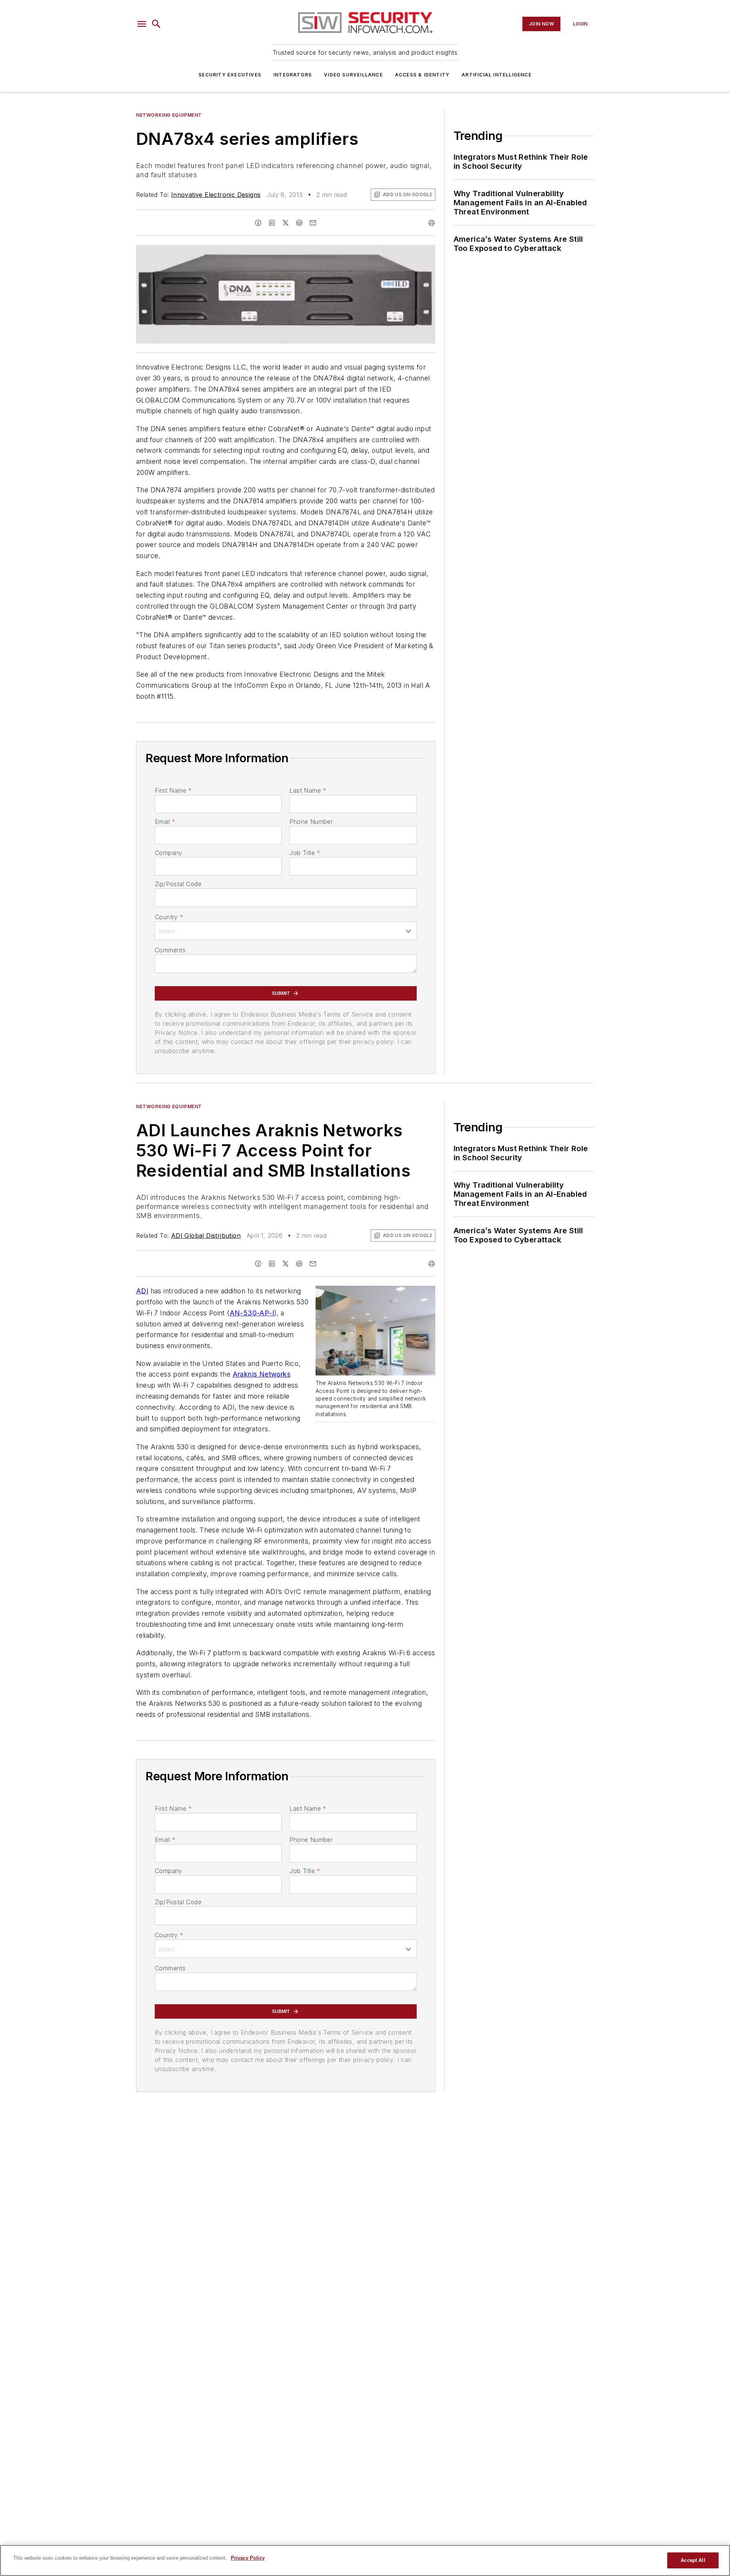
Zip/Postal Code (178, 884)
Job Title (305, 853)
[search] (156, 24)
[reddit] (299, 223)
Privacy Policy (248, 2558)
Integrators (293, 75)
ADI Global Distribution (206, 1236)
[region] (365, 2560)
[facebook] (258, 223)
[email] (313, 223)
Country (169, 917)
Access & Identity (422, 75)
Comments (170, 950)
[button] (142, 24)
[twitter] (286, 223)
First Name (173, 790)
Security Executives (230, 75)
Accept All (693, 2560)
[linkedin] (272, 223)
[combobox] (286, 931)
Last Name (308, 790)
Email (165, 822)
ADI (142, 1291)
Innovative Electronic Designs (216, 195)
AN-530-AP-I (252, 1313)
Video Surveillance (353, 75)
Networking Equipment (169, 115)
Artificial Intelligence (497, 75)
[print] (432, 223)
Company (169, 853)
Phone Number (311, 822)
